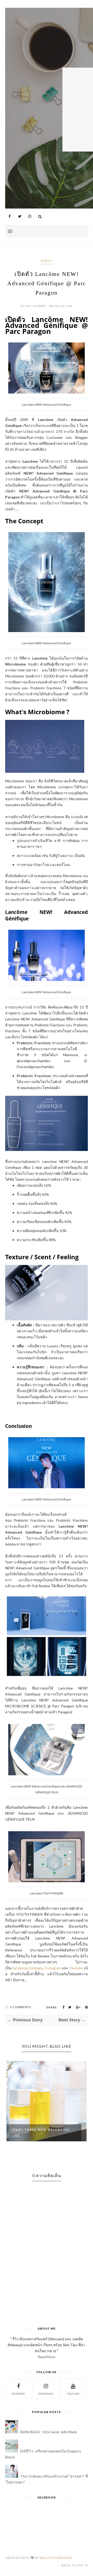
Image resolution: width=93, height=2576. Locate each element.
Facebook (20, 1968)
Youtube (76, 1968)
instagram (46, 2394)
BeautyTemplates (56, 2558)
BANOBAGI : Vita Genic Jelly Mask (49, 2432)
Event (47, 261)
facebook (18, 2394)
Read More (47, 2357)
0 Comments (21, 2007)
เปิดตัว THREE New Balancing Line (41, 2133)
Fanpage (36, 1968)
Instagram (53, 1968)
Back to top (73, 2565)
